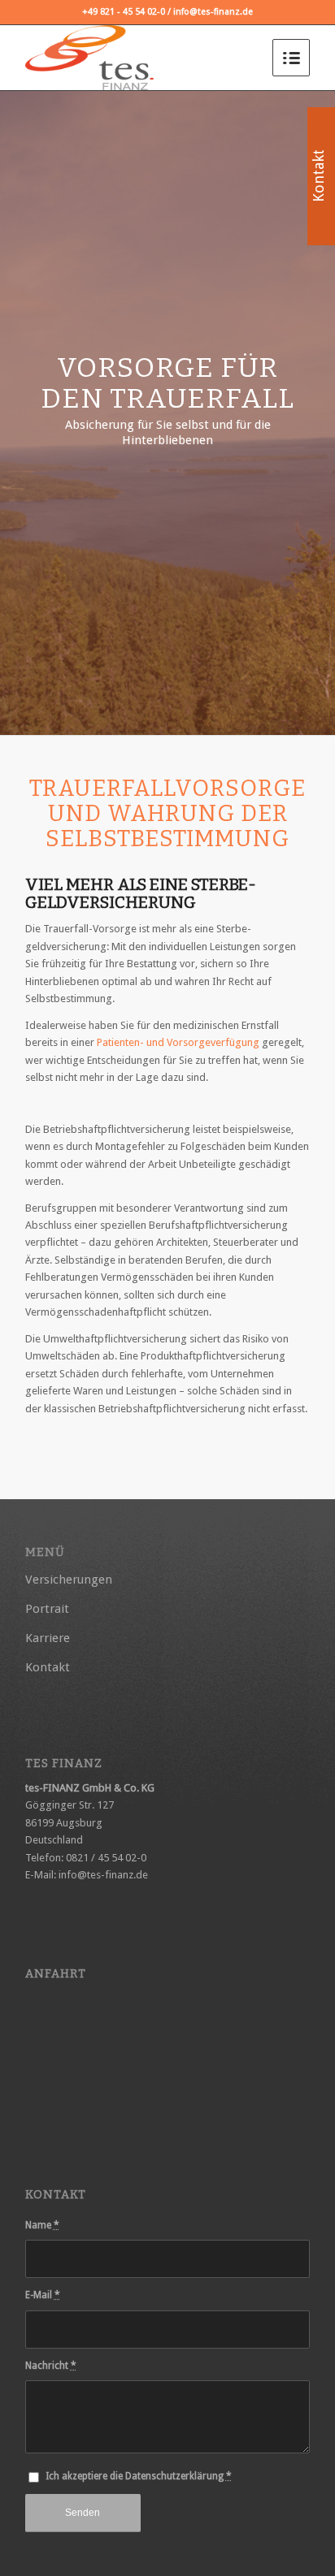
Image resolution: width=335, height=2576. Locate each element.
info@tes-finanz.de (103, 1875)
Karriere (48, 1638)
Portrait (47, 1609)
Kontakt (48, 1667)
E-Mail (43, 2295)
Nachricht (51, 2366)
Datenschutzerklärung (174, 2476)
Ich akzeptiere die (139, 2476)
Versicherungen (69, 1580)
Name (42, 2225)
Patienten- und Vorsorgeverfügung (178, 1042)
